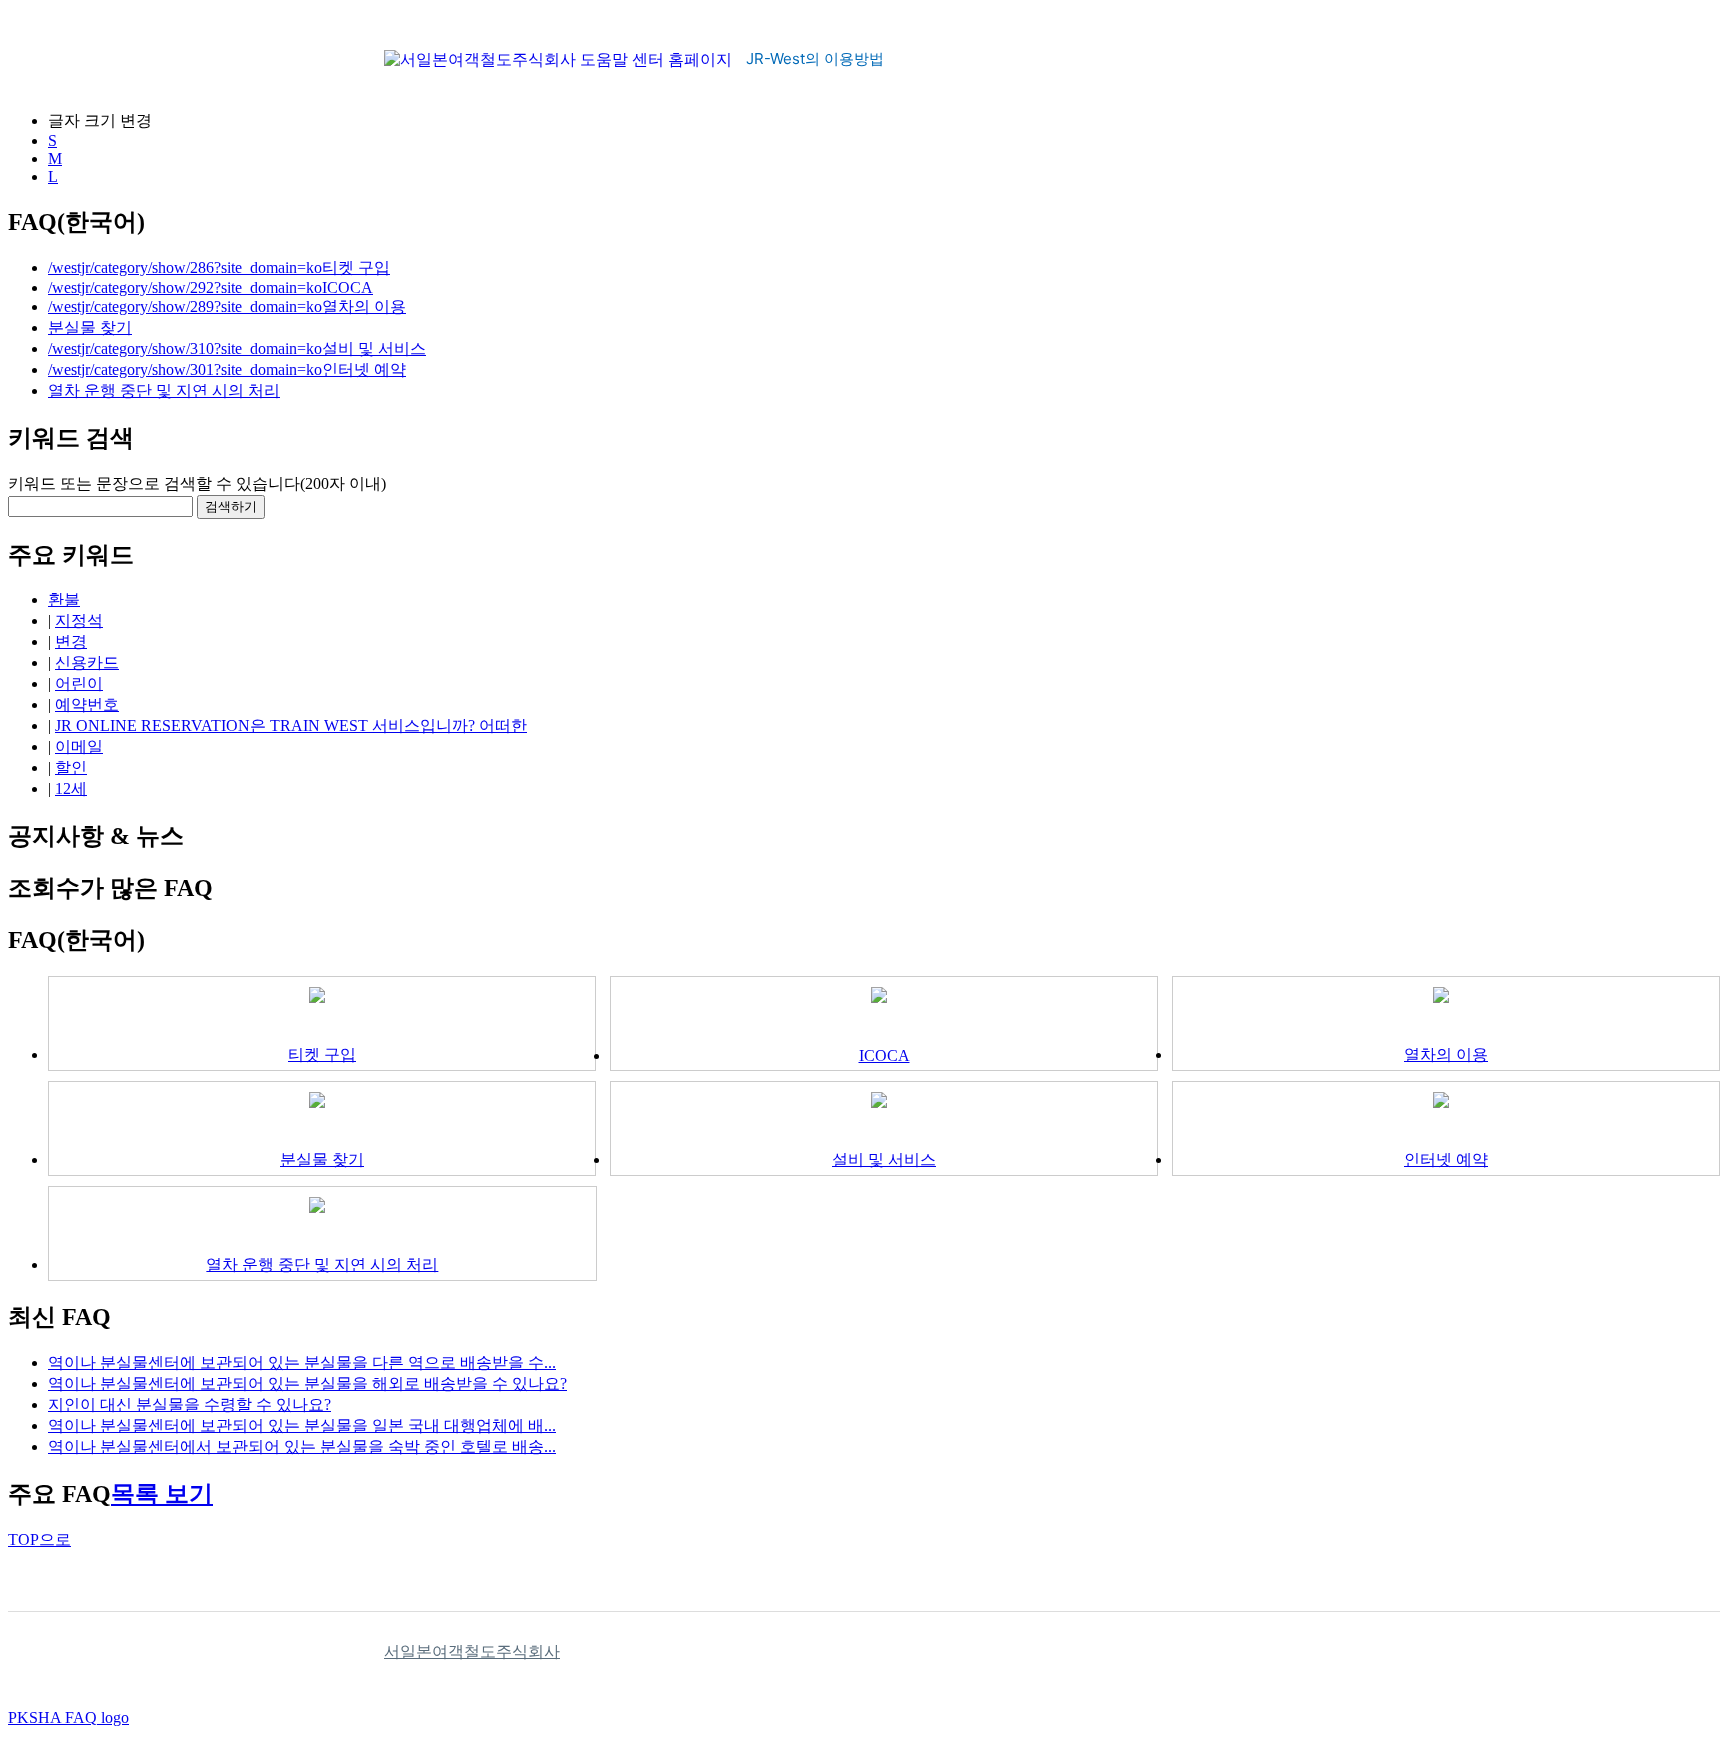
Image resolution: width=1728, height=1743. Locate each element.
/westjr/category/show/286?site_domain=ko (185, 267)
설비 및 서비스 (374, 348)
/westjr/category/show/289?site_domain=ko (185, 306)
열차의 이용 (364, 306)
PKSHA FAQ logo (68, 1717)
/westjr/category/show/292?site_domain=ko (185, 287)
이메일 (79, 746)
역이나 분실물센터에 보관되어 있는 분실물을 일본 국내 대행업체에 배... (302, 1425)
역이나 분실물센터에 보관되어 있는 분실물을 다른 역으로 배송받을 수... (302, 1362)
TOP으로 (39, 1539)
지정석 (79, 620)
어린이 (79, 683)
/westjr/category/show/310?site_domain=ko (185, 348)
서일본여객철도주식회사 (472, 1651)
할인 (71, 767)
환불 (64, 599)
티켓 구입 (356, 267)
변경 (71, 641)
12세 (71, 788)
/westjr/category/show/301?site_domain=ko (185, 369)
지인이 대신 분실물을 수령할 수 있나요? (189, 1404)
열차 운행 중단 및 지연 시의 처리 (164, 390)
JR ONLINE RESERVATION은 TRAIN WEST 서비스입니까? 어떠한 (291, 725)
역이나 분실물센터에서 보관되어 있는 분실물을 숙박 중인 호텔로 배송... (302, 1446)
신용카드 (87, 662)
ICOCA (347, 287)
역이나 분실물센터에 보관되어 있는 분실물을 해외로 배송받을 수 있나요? (307, 1383)
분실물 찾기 (90, 327)
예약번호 (87, 704)
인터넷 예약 (364, 369)
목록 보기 (162, 1494)
